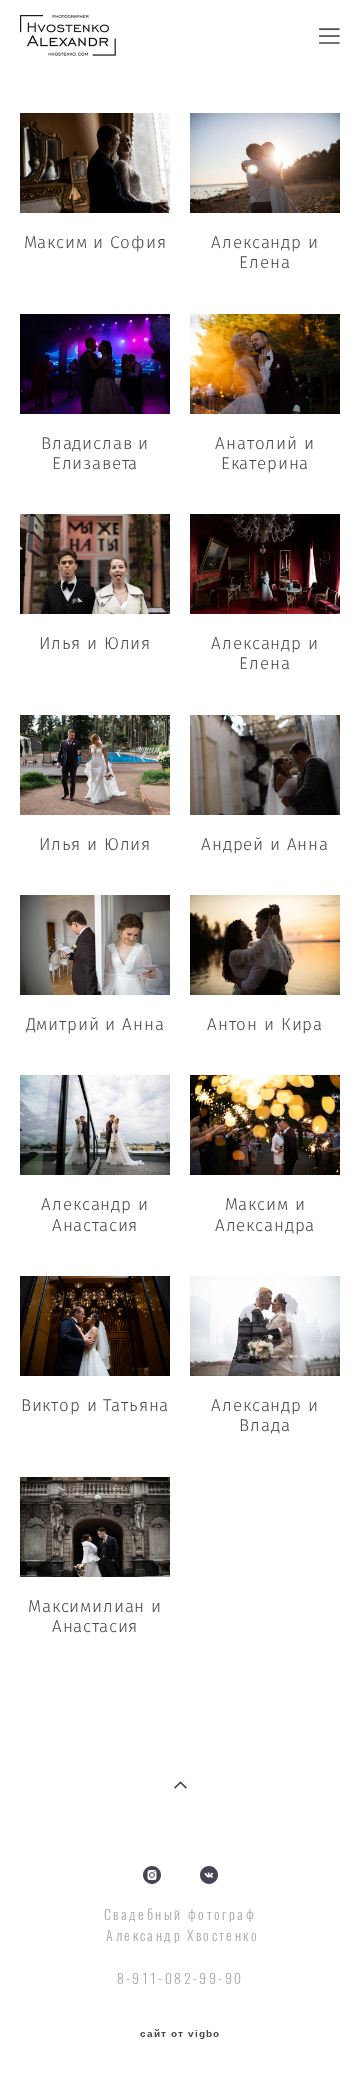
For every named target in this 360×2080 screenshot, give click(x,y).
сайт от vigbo (180, 2034)
